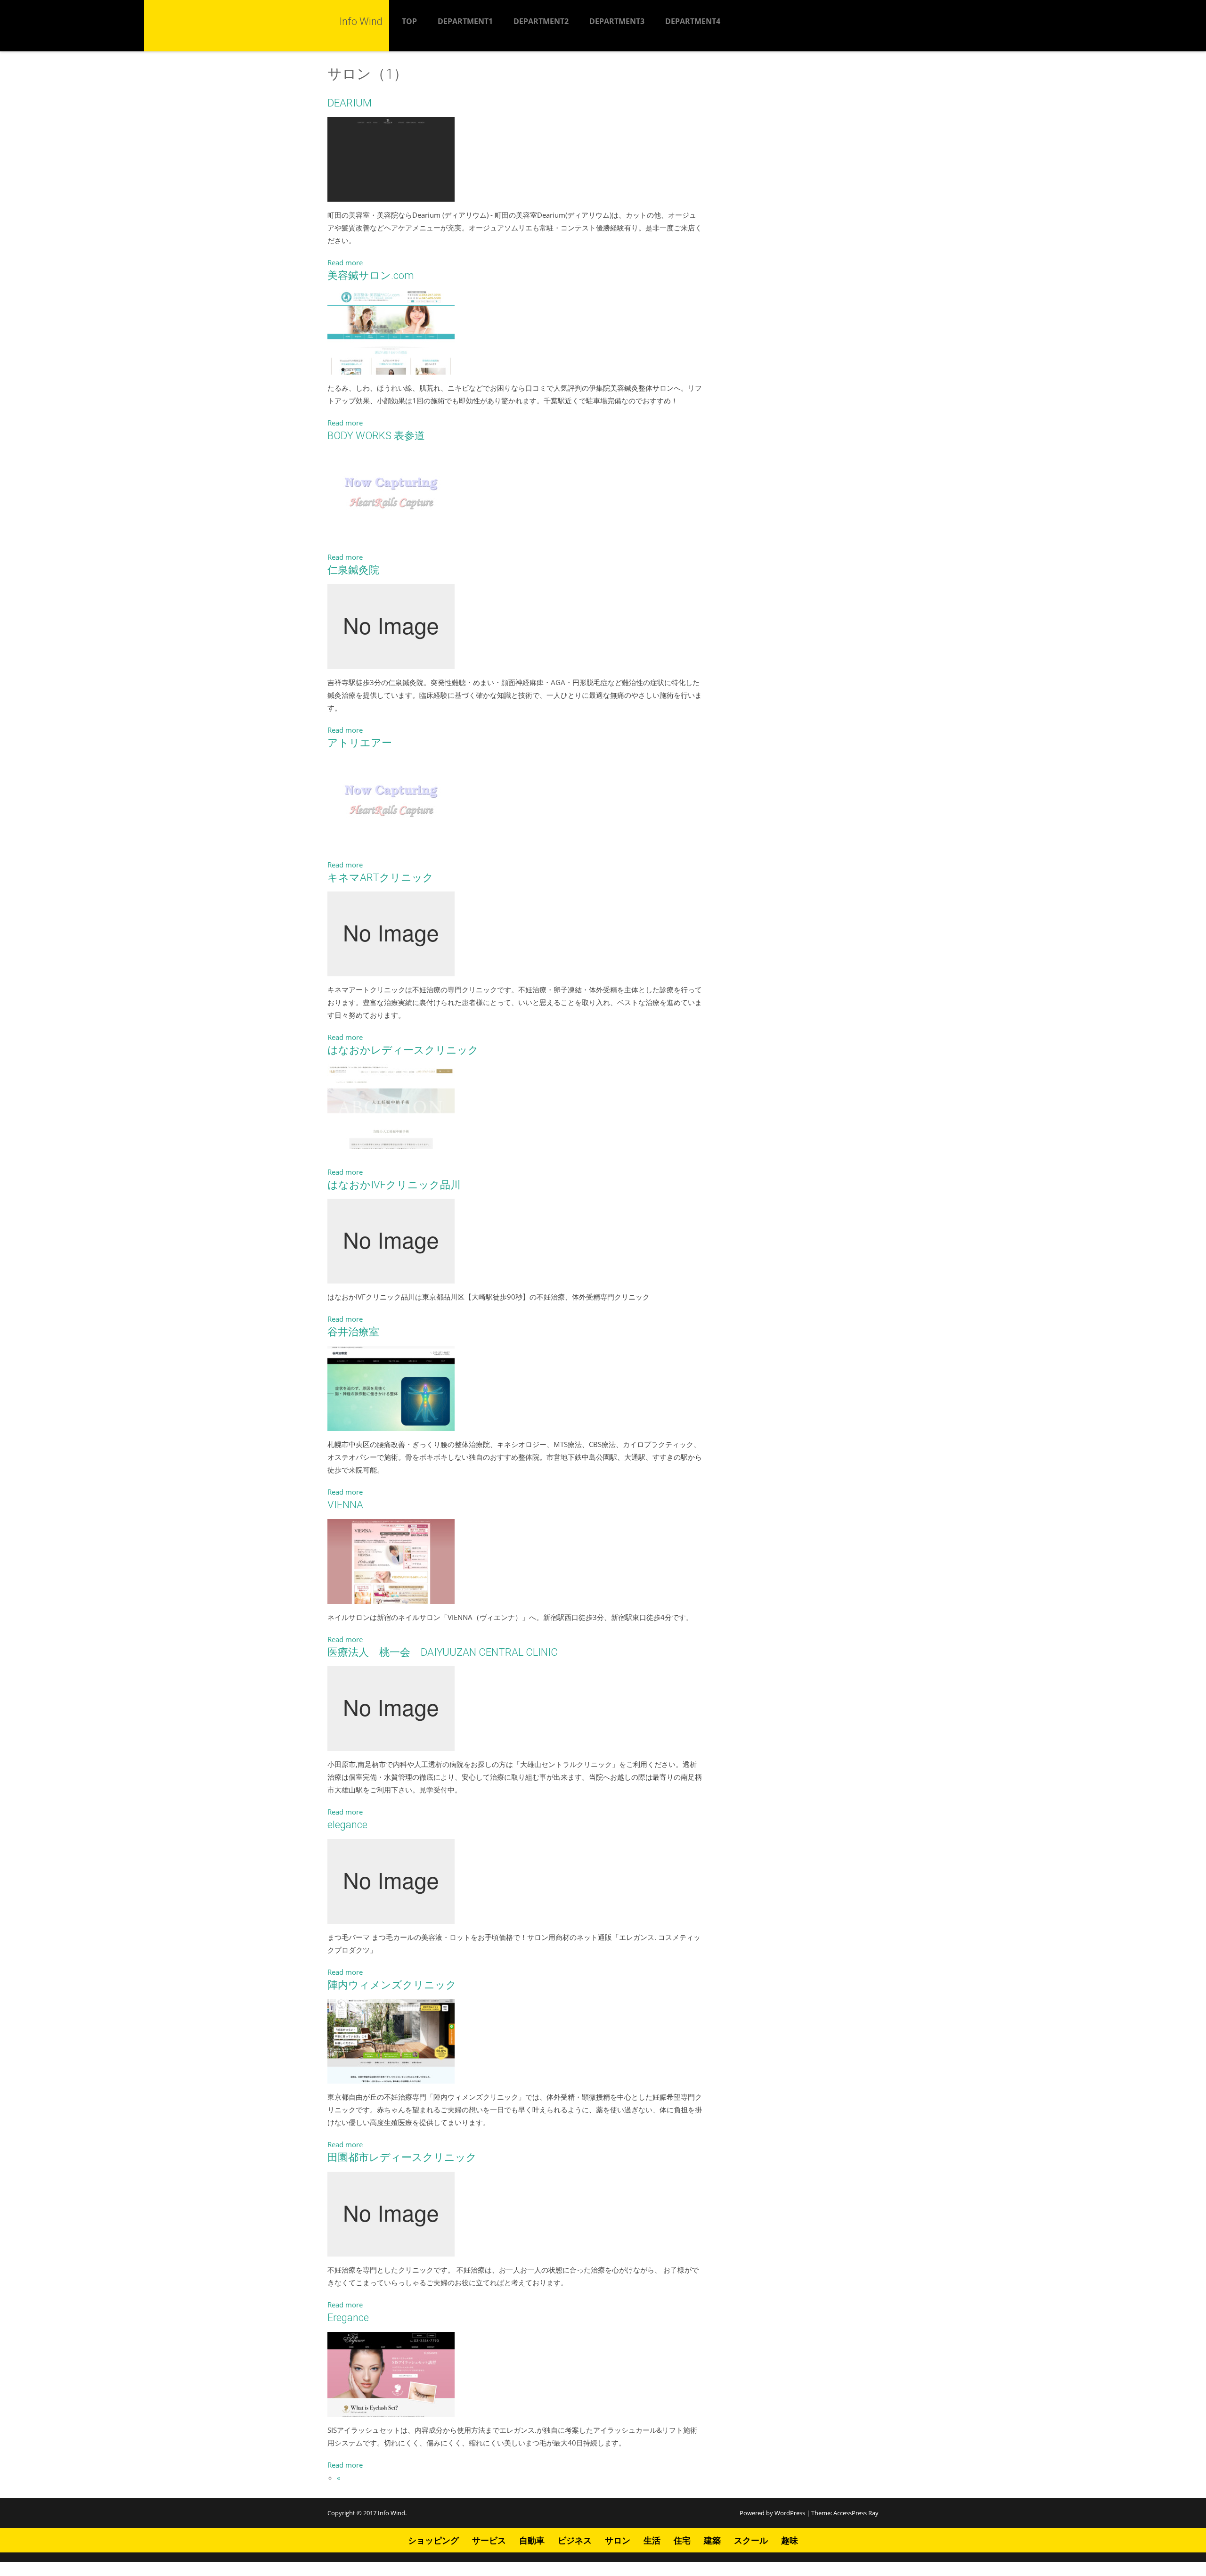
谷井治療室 (353, 1332)
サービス (489, 2540)
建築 (712, 2540)
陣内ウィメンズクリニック (392, 1985)
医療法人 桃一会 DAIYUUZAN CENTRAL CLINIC (443, 1652)
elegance (347, 1825)
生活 (652, 2540)
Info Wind (391, 2513)
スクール (751, 2540)
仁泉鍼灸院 (353, 570)
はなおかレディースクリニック (403, 1050)
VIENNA (345, 1505)
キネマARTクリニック (380, 878)
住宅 (682, 2540)
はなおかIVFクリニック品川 (394, 1185)
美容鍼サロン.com (371, 275)
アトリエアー (360, 743)
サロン (618, 2540)
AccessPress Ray (856, 2513)
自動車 (532, 2540)
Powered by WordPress (772, 2513)
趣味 (790, 2540)
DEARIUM (350, 103)
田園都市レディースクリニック (402, 2157)
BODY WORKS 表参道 (376, 436)
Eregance (348, 2318)
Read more (345, 262)
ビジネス (575, 2540)
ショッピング (433, 2540)
